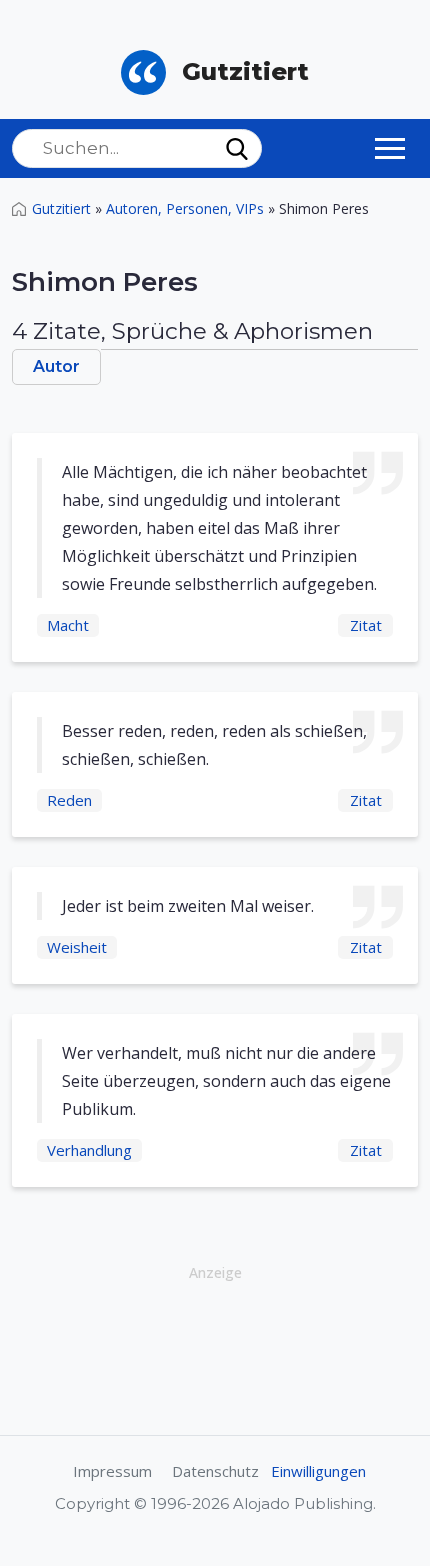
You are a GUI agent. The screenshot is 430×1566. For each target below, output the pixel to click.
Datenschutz (215, 1471)
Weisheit (77, 947)
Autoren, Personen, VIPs (185, 208)
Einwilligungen (318, 1471)
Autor (56, 366)
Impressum (112, 1471)
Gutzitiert (61, 208)
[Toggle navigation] (390, 148)
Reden (69, 800)
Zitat (366, 625)
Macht (68, 625)
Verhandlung (89, 1150)
